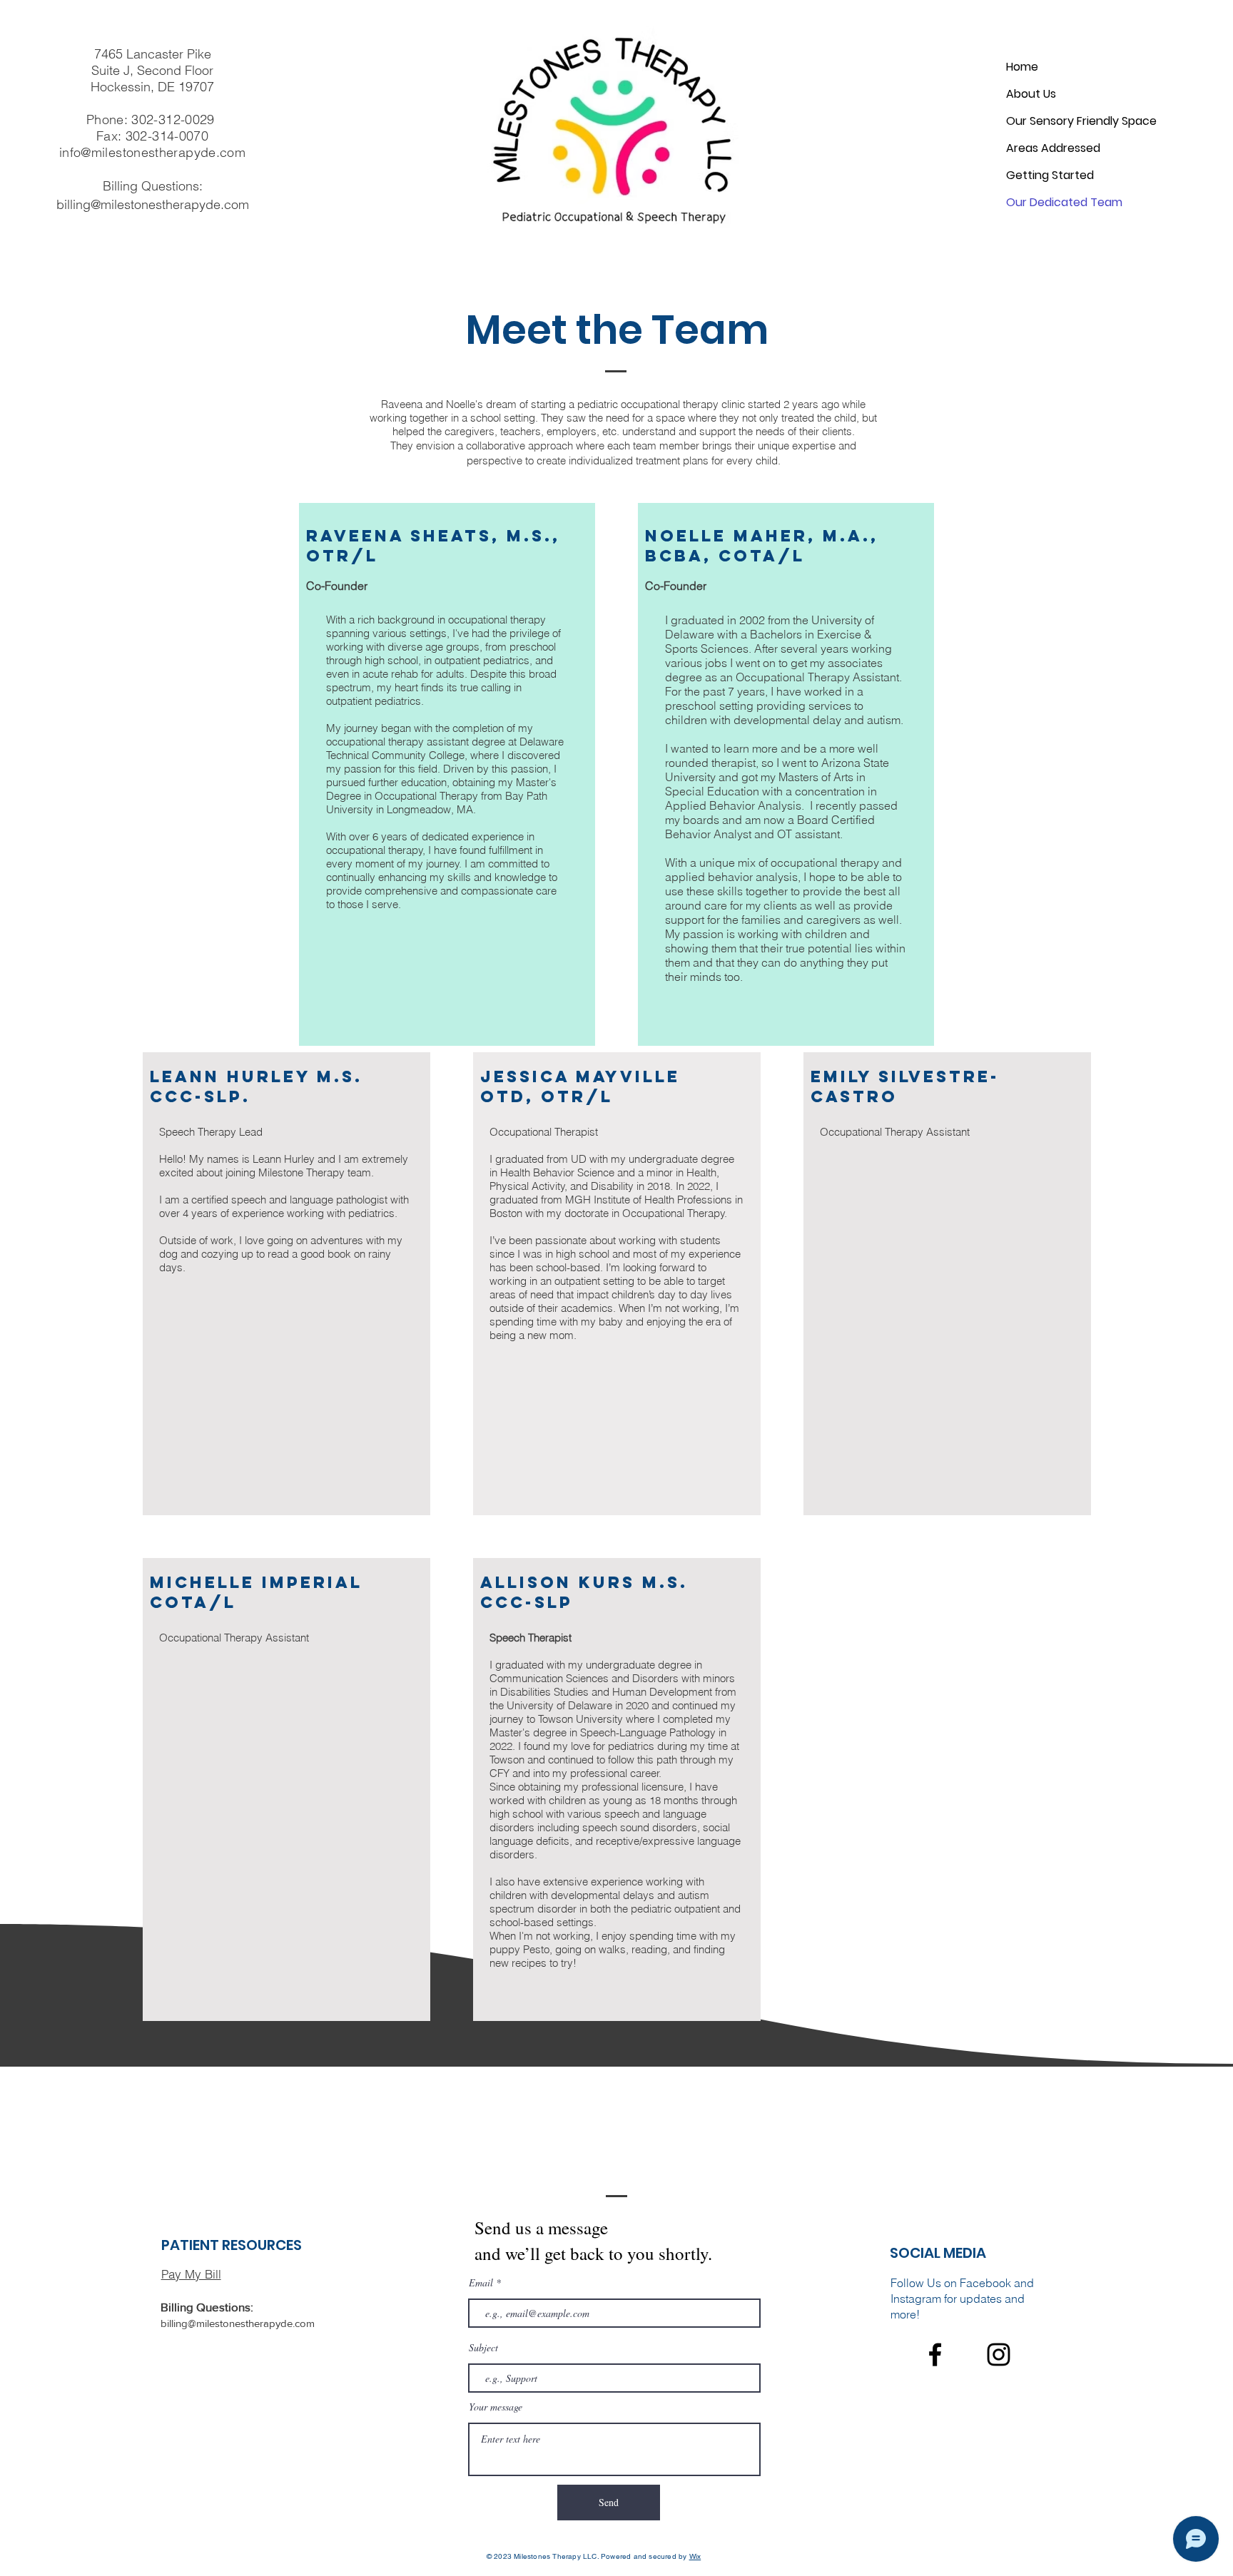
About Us (1031, 94)
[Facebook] (935, 2354)
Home (1022, 67)
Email (481, 2283)
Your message (496, 2407)
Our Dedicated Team (1064, 202)
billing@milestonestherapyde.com (153, 204)
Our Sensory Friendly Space (1081, 121)
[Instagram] (999, 2354)
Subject (483, 2348)
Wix (695, 2556)
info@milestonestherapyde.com (152, 152)
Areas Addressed (1053, 148)
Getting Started (1050, 175)
